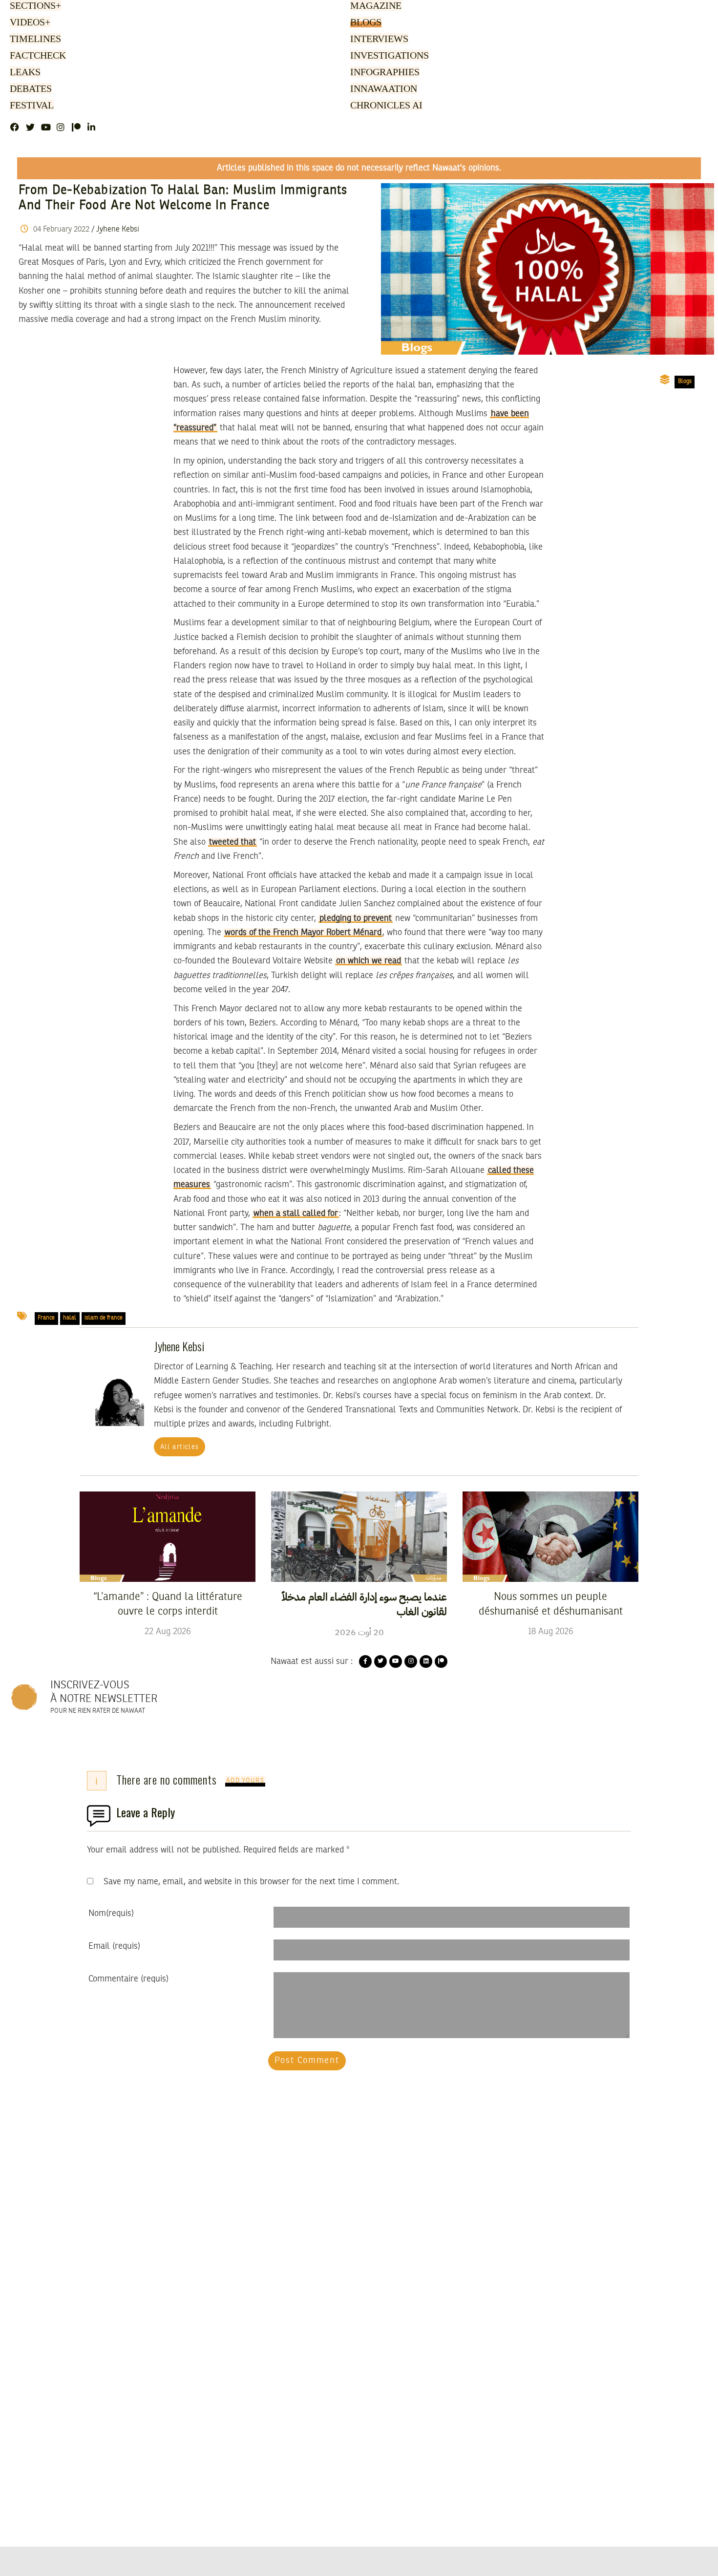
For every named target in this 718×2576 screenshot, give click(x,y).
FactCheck (36, 56)
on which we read (369, 961)
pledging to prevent (356, 918)
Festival (30, 106)
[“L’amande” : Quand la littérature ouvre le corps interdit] (168, 1536)
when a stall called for (296, 1213)
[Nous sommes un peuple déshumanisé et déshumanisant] (550, 1536)
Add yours (245, 1781)
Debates (29, 89)
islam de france (104, 1318)
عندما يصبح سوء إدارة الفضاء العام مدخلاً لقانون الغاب (364, 1604)
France (46, 1318)
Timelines (33, 40)
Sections (34, 6)
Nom (111, 1914)
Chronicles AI (385, 106)
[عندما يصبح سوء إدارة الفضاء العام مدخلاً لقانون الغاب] (359, 1536)
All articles (180, 1447)
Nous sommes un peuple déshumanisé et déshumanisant (551, 1604)
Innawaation (382, 89)
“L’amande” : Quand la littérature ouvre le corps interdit (168, 1604)
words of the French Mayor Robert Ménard (303, 933)
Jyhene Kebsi (118, 230)
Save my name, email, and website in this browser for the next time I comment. (251, 1882)
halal (70, 1318)
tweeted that (232, 842)
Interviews (379, 40)
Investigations (387, 56)
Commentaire (128, 1979)
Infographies (384, 73)
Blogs (365, 23)
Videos (29, 23)
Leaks (24, 73)
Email (114, 1946)
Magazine (374, 6)
